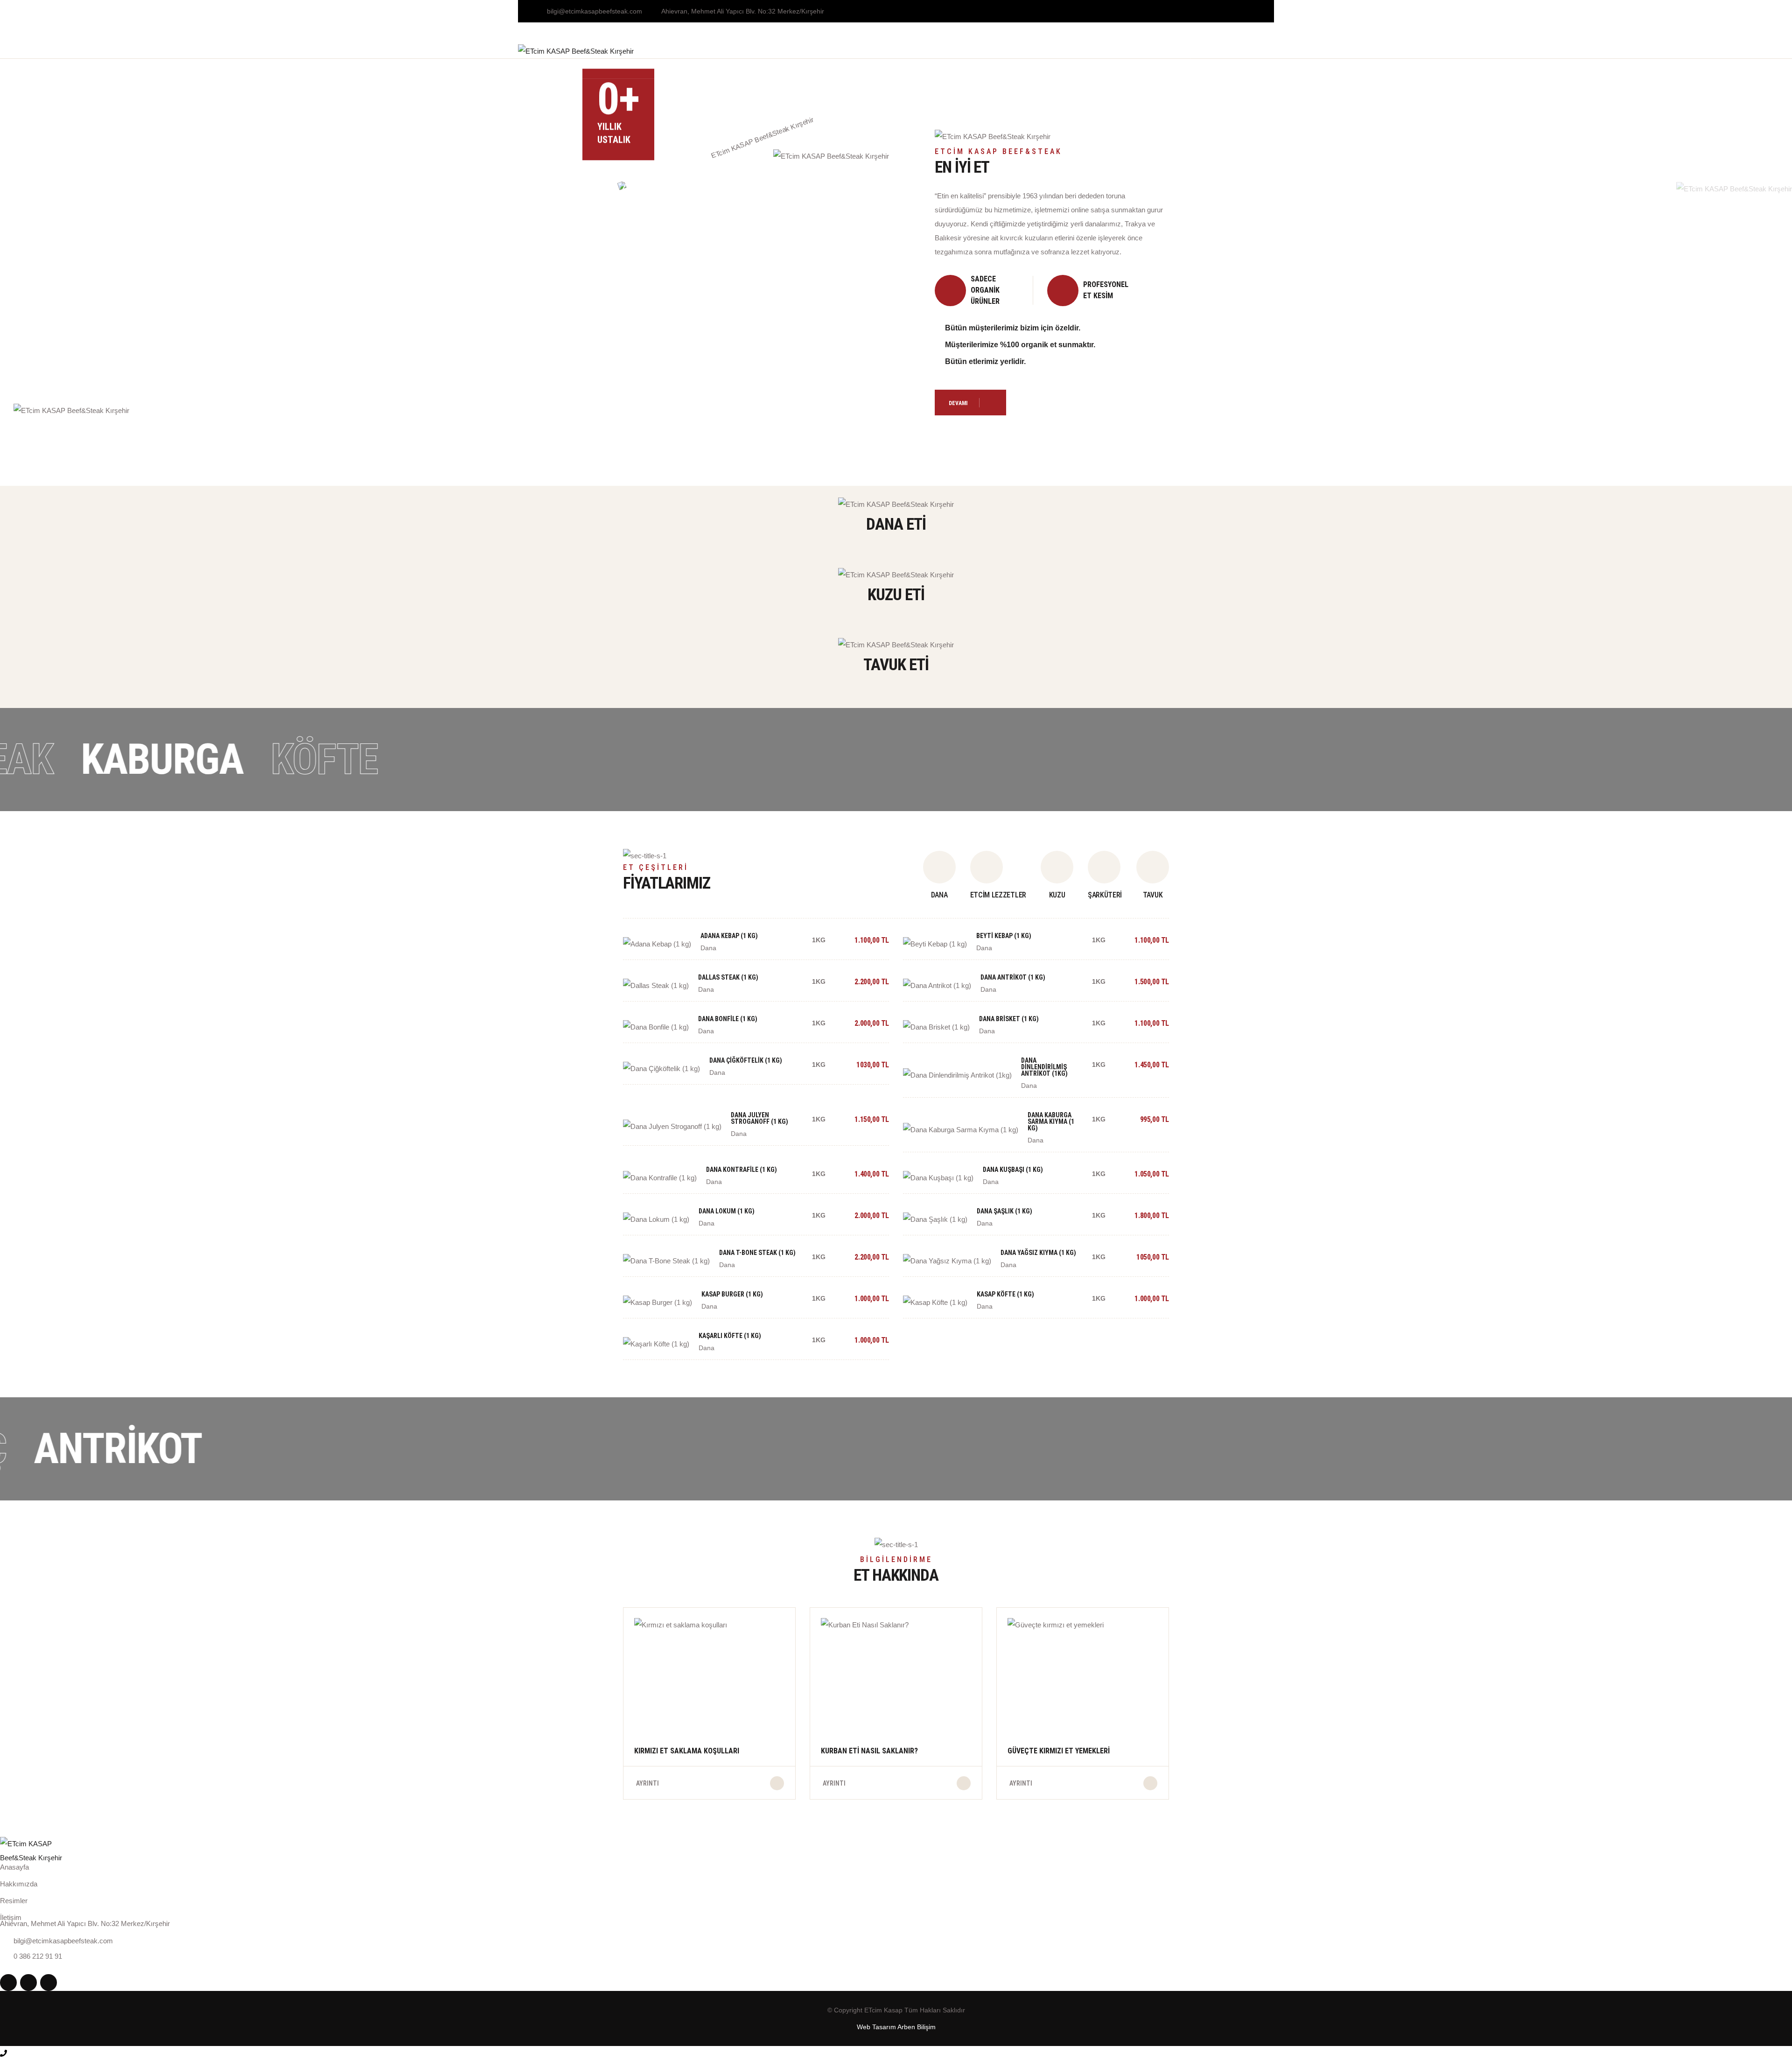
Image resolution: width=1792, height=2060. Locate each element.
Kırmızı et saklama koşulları (687, 1751)
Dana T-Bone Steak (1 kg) (757, 1253)
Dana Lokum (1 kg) (727, 1211)
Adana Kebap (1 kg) (729, 936)
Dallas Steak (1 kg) (728, 977)
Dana (780, 51)
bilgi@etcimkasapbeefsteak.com (595, 11)
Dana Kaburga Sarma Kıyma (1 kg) (1051, 1121)
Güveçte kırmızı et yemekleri (1059, 1751)
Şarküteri (902, 51)
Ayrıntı (647, 1783)
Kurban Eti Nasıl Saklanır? (869, 1751)
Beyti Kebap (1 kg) (1004, 936)
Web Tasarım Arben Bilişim (896, 2027)
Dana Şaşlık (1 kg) (1004, 1211)
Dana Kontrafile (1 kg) (742, 1170)
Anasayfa (675, 51)
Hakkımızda (731, 51)
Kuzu (816, 51)
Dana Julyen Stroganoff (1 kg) (759, 1118)
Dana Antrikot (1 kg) (1013, 977)
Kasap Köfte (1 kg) (1005, 1294)
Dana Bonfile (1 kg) (728, 1019)
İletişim (1026, 51)
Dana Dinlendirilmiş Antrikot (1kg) (1044, 1067)
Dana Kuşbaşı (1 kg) (1013, 1170)
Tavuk (854, 51)
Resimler (14, 1901)
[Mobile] (3, 2053)
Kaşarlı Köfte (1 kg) (730, 1336)
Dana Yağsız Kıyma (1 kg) (1038, 1253)
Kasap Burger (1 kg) (732, 1294)
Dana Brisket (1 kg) (1009, 1019)
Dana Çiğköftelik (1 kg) (746, 1060)
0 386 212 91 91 (1250, 54)
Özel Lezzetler (966, 51)
